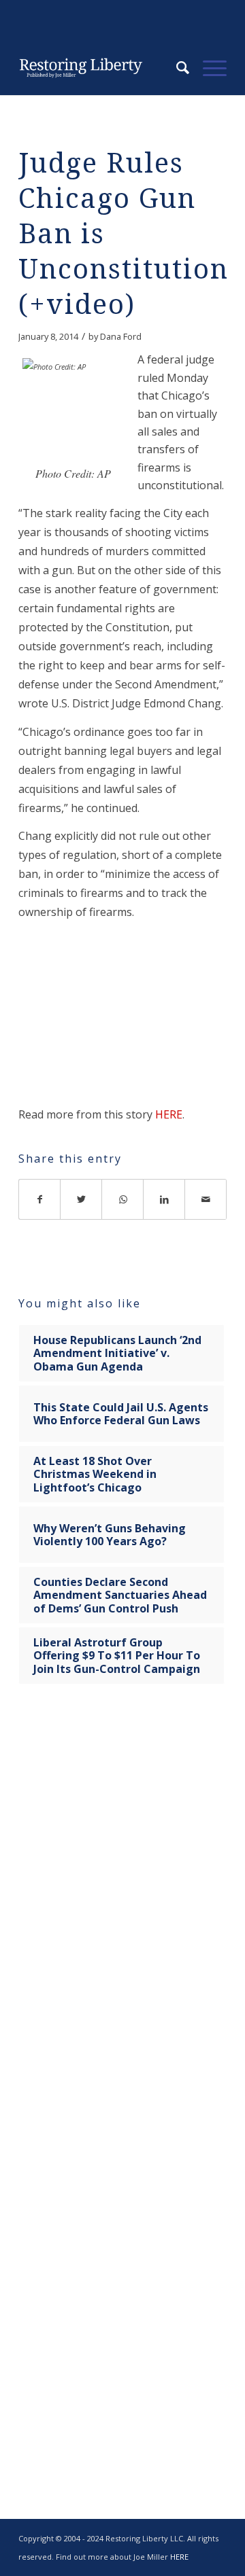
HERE (169, 1114)
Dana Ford (121, 336)
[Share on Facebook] (39, 1199)
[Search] (176, 68)
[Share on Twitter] (81, 1199)
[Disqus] (122, 1908)
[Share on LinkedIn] (164, 1199)
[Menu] (208, 68)
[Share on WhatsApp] (123, 1199)
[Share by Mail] (206, 1199)
